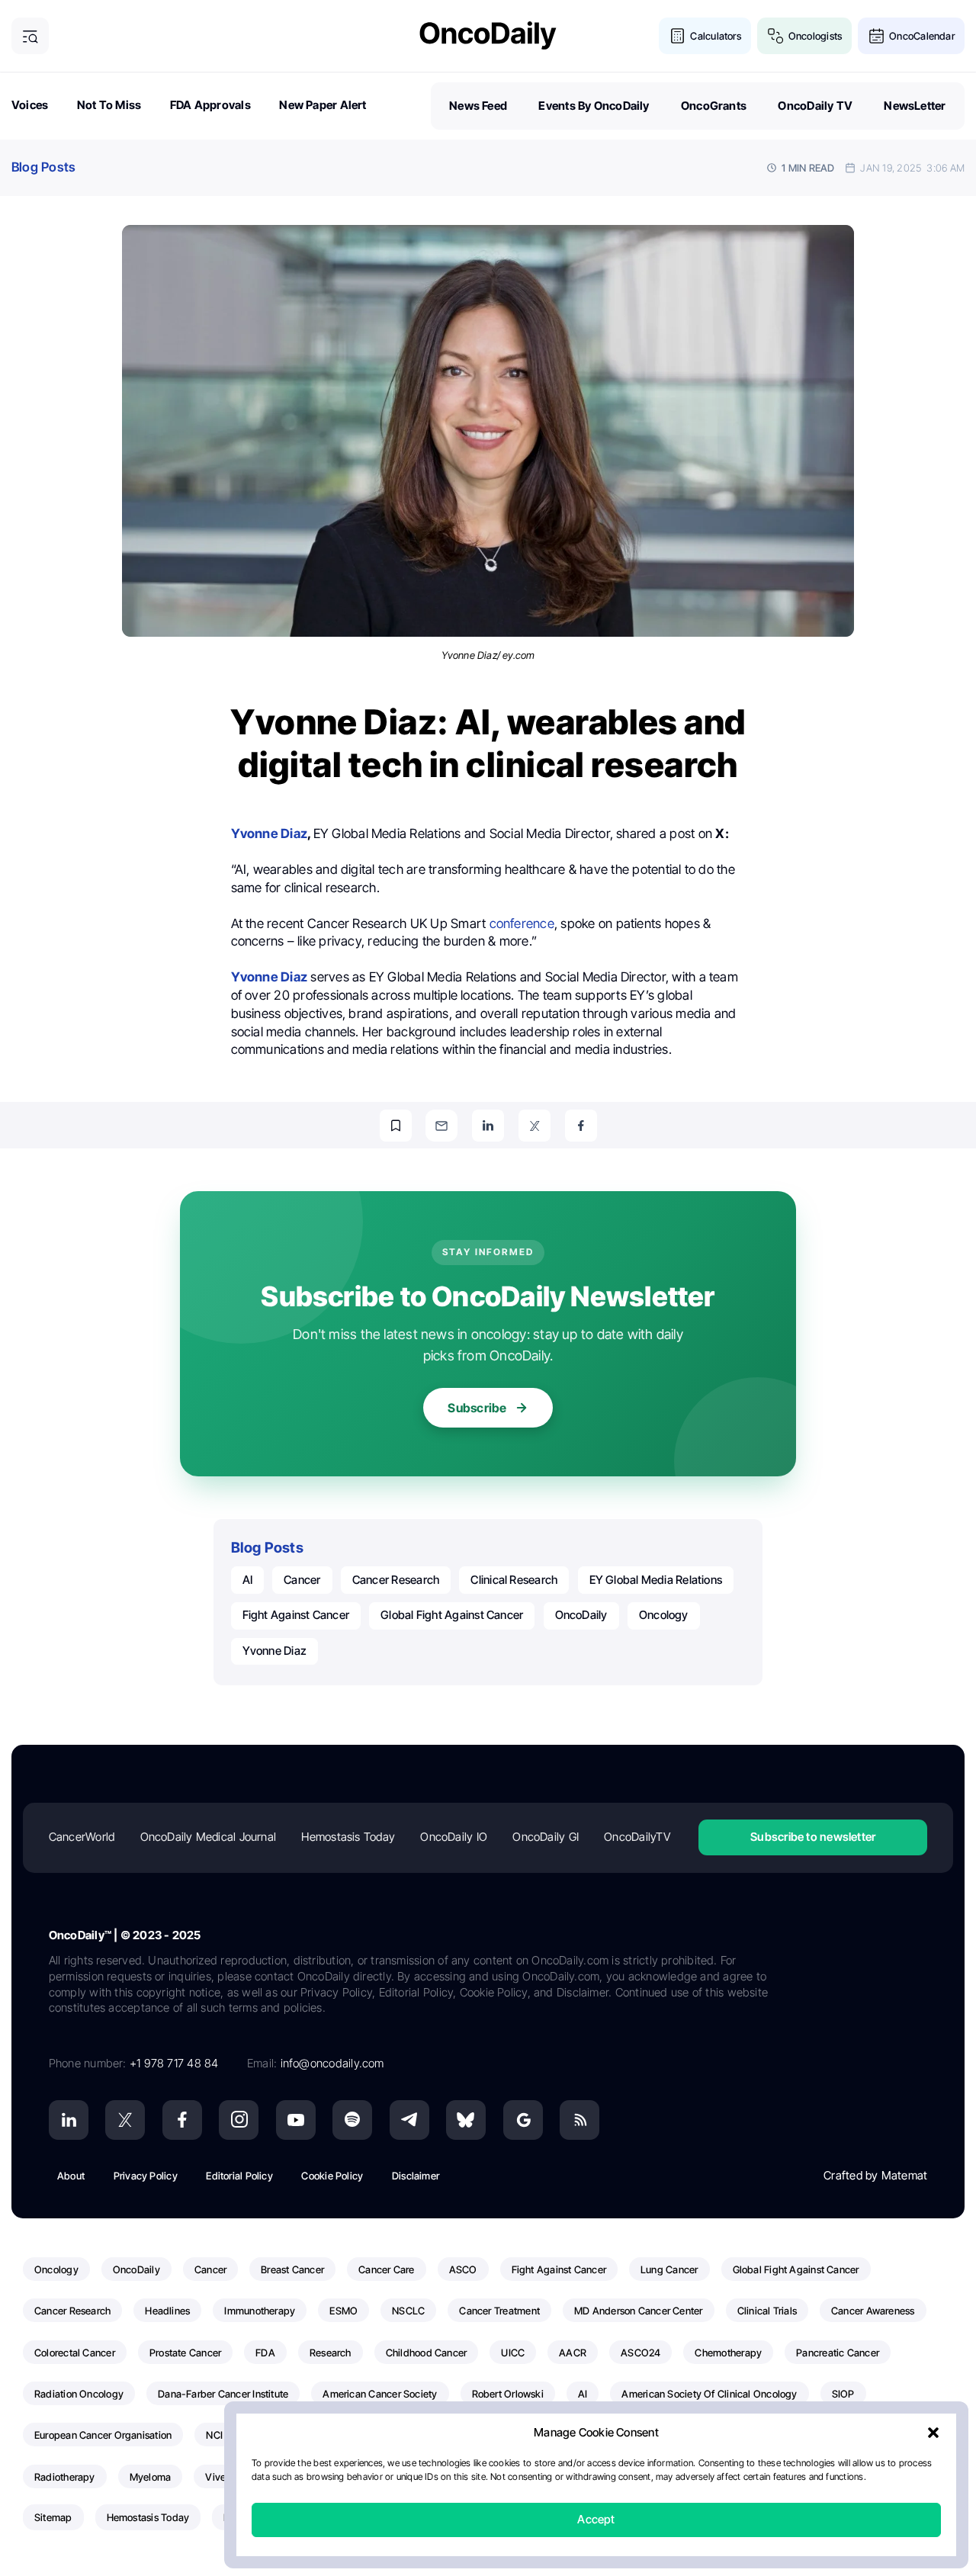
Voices (30, 105)
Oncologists (815, 36)
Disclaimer (416, 2176)
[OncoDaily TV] (296, 2120)
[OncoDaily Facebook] (182, 2120)
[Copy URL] (396, 1126)
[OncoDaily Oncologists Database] (776, 36)
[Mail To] (441, 1126)
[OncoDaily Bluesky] (466, 2120)
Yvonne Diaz (274, 1651)
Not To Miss (109, 105)
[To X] (535, 1126)
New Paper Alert (323, 105)
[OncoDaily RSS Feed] (579, 2120)
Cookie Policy (332, 2176)
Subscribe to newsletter (813, 1837)
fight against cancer (296, 1615)
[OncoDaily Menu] (30, 36)
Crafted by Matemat (875, 2175)
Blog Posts (43, 167)
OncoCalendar (922, 36)
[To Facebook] (581, 1126)
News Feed (478, 106)
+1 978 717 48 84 (174, 2063)
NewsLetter (915, 106)
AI (247, 1580)
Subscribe (477, 1408)
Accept (596, 2520)
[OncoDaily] (488, 35)
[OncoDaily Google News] (523, 2120)
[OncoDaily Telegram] (409, 2120)
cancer (302, 1580)
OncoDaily (581, 1615)
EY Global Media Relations (656, 1580)
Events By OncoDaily (594, 106)
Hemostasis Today (348, 1837)
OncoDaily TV (815, 106)
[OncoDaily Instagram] (239, 2120)
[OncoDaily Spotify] (352, 2120)
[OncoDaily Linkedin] (69, 2120)
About (71, 2176)
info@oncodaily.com (332, 2063)
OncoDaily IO (454, 1837)
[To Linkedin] (488, 1126)
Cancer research (396, 1580)
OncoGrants (714, 106)
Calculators (715, 36)
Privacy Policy (146, 2176)
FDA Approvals (210, 105)
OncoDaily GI (546, 1837)
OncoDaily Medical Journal (209, 1837)
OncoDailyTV (637, 1837)
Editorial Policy (239, 2176)
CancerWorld (82, 1837)
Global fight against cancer (452, 1615)
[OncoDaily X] (125, 2120)
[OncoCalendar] (876, 36)
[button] (933, 2433)
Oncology (664, 1615)
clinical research (514, 1580)
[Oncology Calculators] (677, 36)
